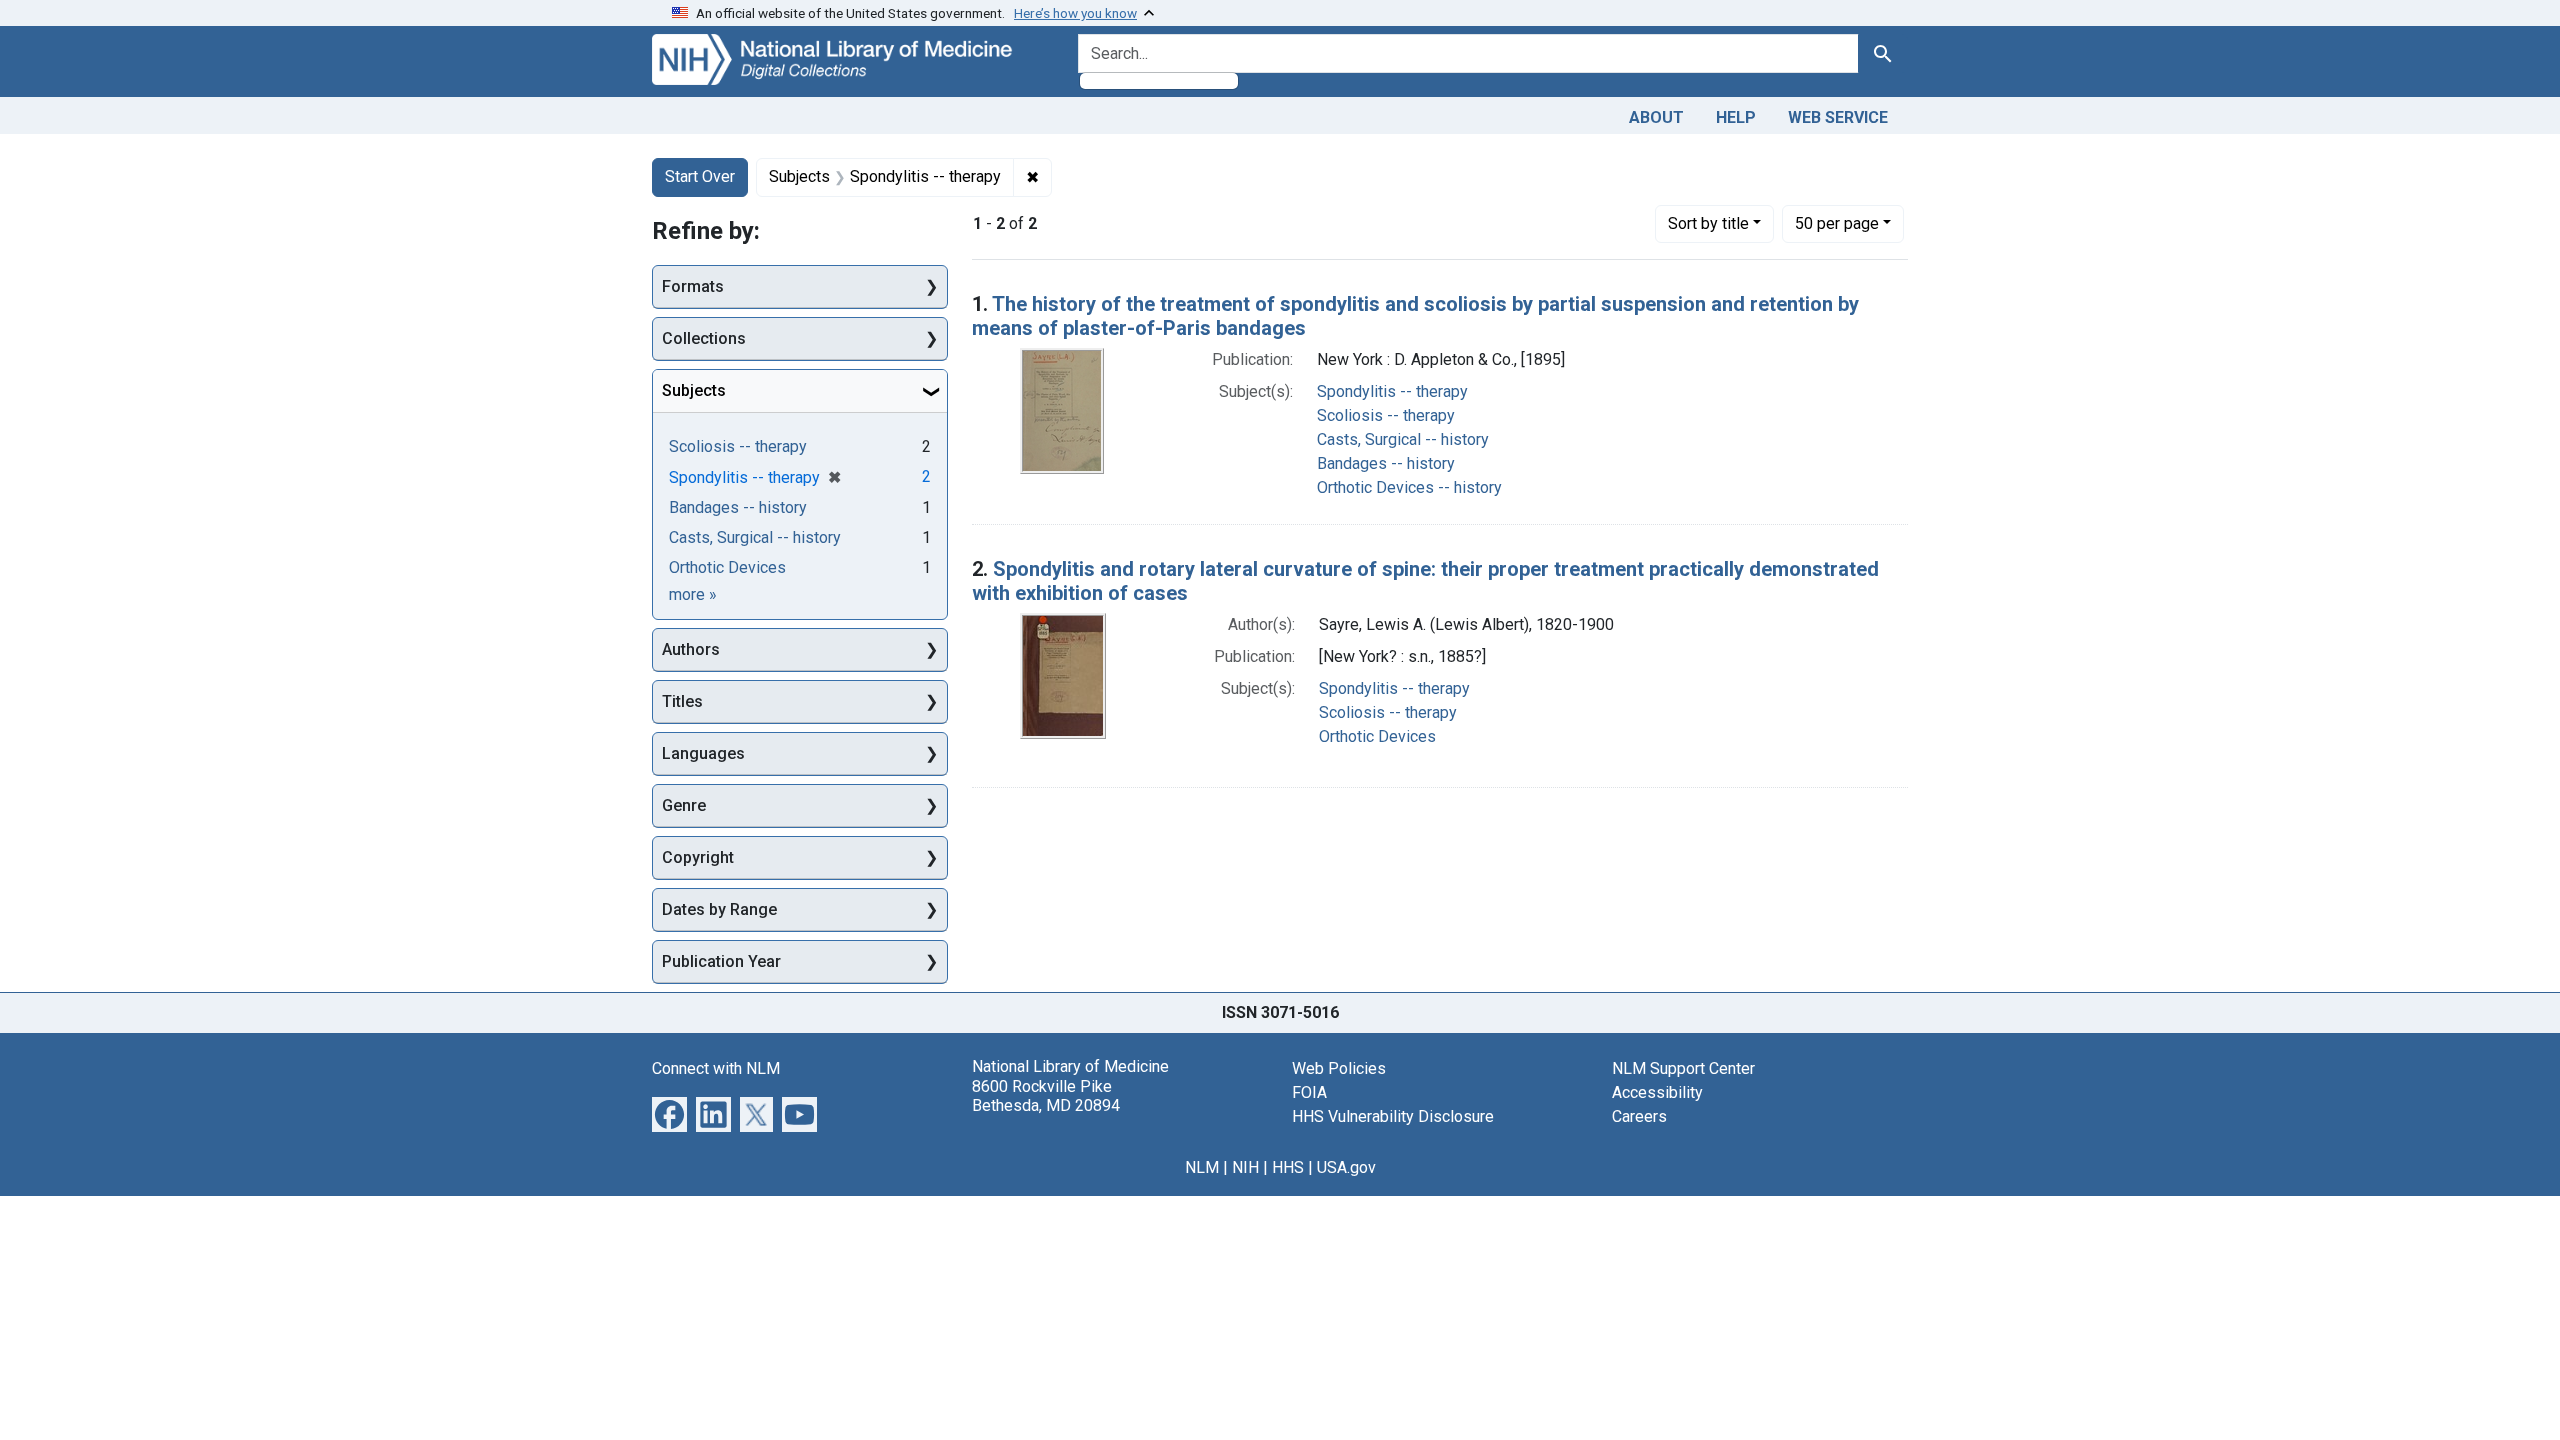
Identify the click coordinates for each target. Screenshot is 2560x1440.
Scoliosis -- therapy (1386, 415)
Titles (682, 701)
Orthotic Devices (1377, 736)
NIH (1245, 1167)
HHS (1288, 1167)
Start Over (700, 176)
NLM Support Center (1683, 1068)
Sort (1708, 223)
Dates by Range (719, 909)
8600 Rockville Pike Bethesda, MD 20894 (1046, 1096)
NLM (1202, 1167)
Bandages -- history (1386, 463)
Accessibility (1657, 1092)
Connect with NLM (716, 1068)
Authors (691, 649)
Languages (703, 753)
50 (1837, 223)
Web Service (1838, 117)
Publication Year (721, 961)
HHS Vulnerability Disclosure (1393, 1116)
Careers (1639, 1116)
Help (1736, 117)
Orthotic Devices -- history (1409, 487)
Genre (684, 805)
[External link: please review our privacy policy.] (669, 1113)
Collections (704, 338)
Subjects (694, 390)
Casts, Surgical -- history (1403, 439)
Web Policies (1339, 1068)
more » (693, 594)
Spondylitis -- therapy (1392, 391)
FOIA (1309, 1092)
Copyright (698, 857)
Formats (693, 286)
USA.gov (1346, 1167)
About (1656, 117)
